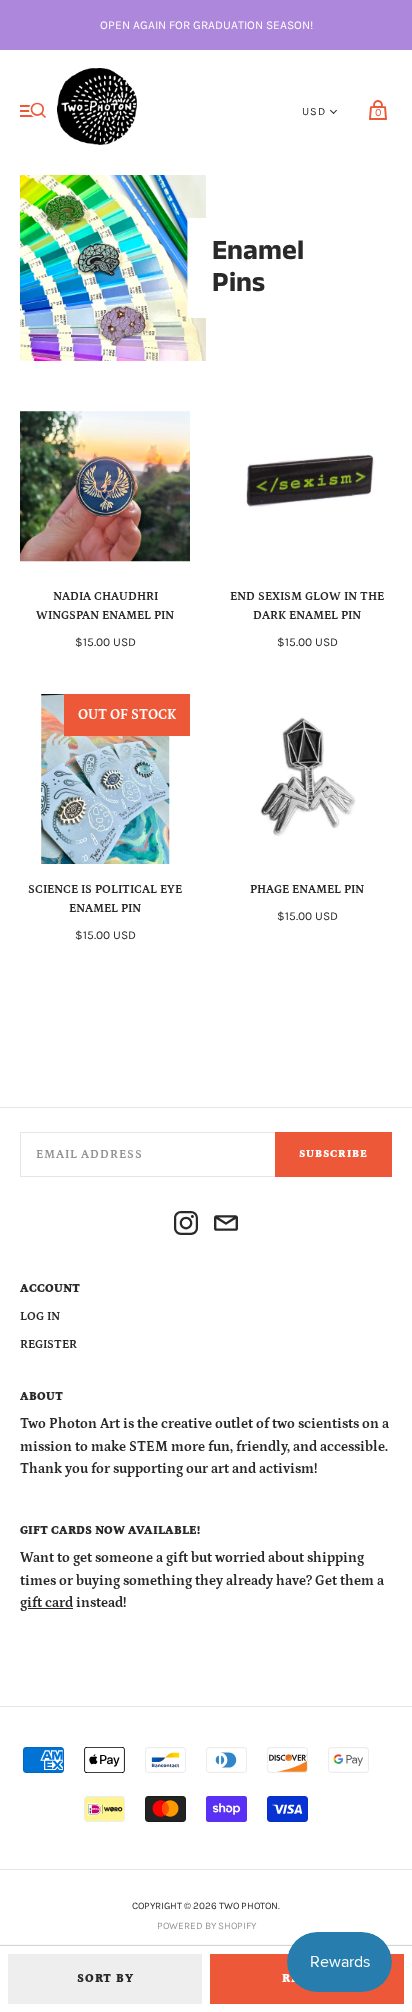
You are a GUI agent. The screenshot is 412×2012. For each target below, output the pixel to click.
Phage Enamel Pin (307, 889)
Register (48, 1344)
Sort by (105, 1978)
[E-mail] (226, 1226)
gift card (46, 1603)
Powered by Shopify (206, 1926)
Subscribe (333, 1154)
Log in (40, 1316)
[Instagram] (186, 1226)
